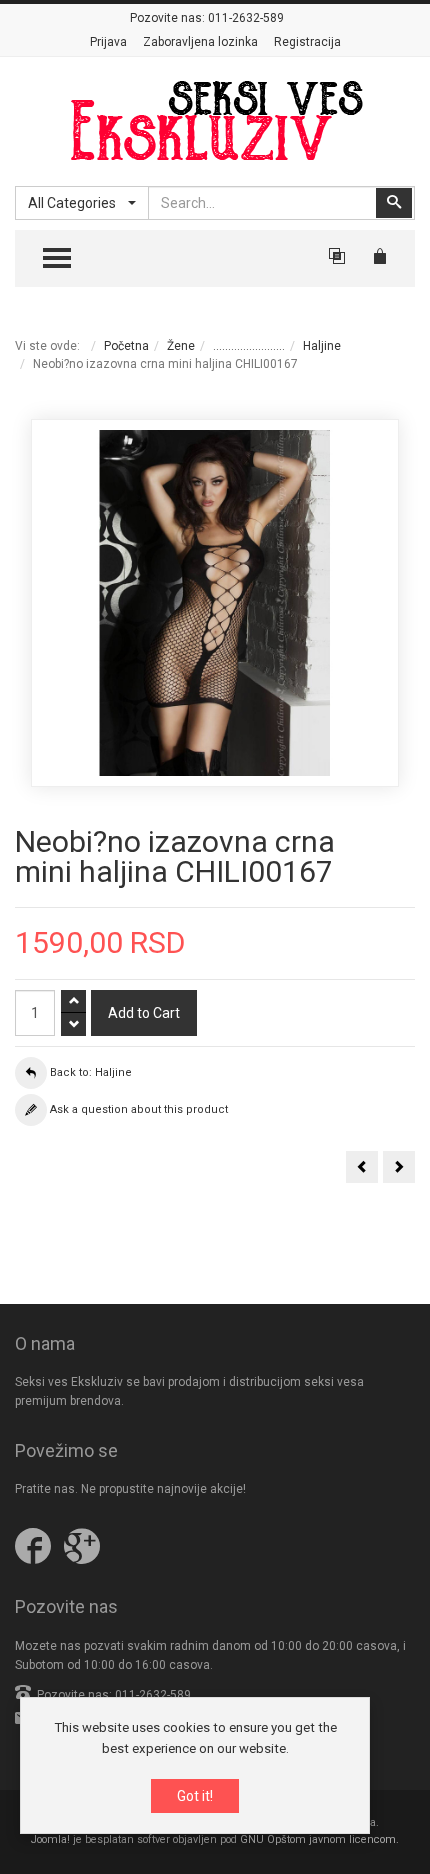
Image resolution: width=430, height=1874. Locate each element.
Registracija (307, 42)
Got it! (195, 1796)
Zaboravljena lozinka (200, 42)
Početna (126, 346)
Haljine (322, 346)
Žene (181, 346)
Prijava (108, 42)
